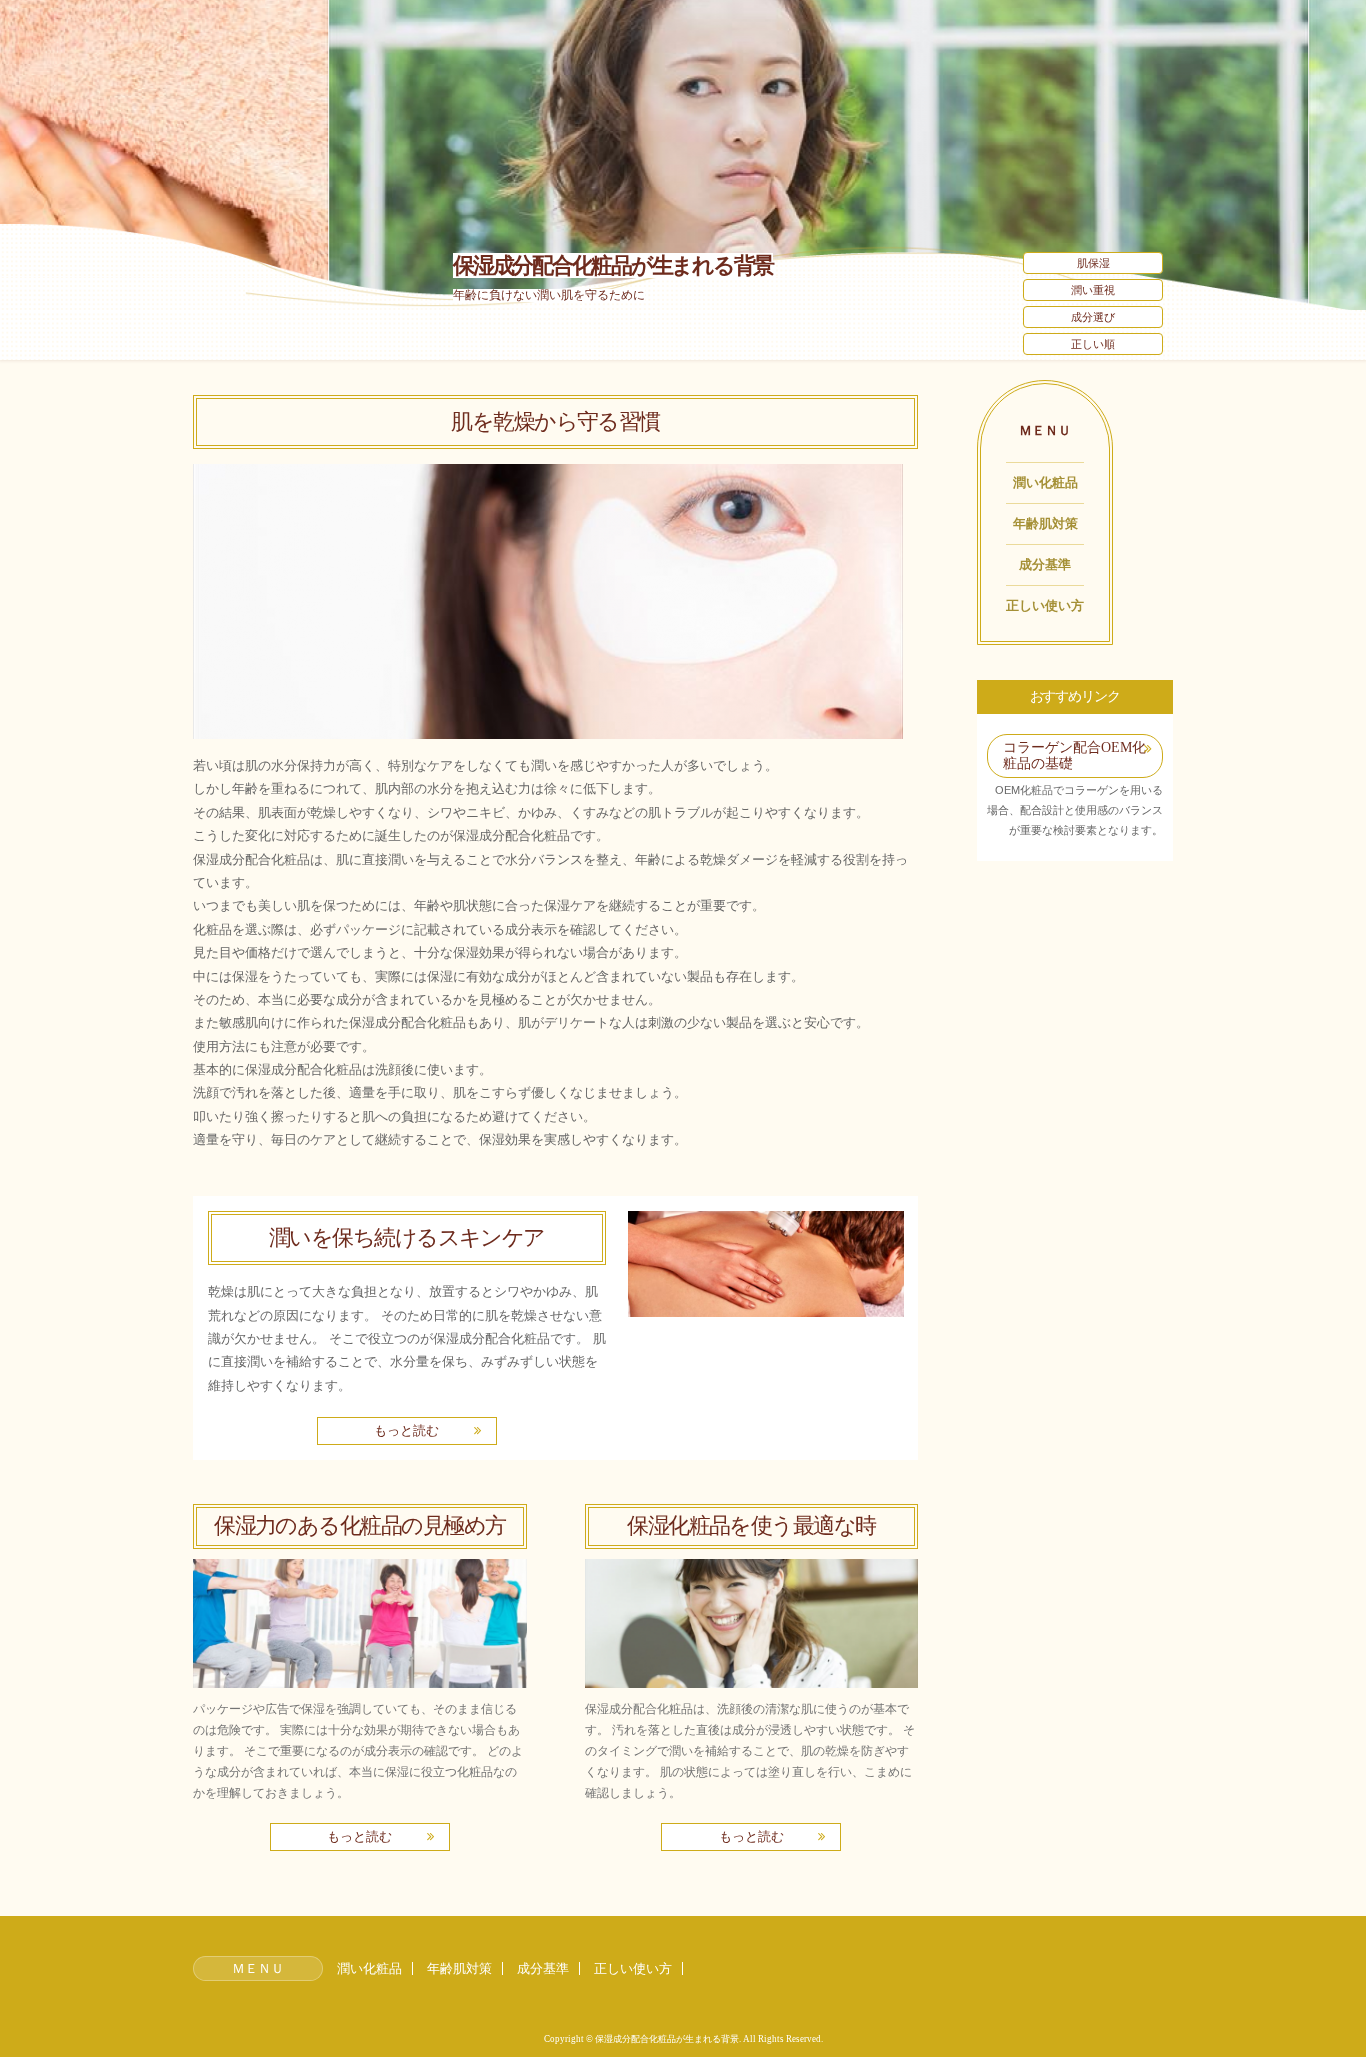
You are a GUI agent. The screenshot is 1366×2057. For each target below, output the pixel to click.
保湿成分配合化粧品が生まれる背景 (613, 265)
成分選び (1093, 317)
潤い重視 (1093, 290)
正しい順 (1093, 344)
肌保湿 (1093, 263)
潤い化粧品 (1045, 482)
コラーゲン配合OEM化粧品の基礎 (1074, 755)
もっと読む (406, 1430)
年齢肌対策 (1045, 523)
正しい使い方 (1045, 605)
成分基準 (1045, 564)
